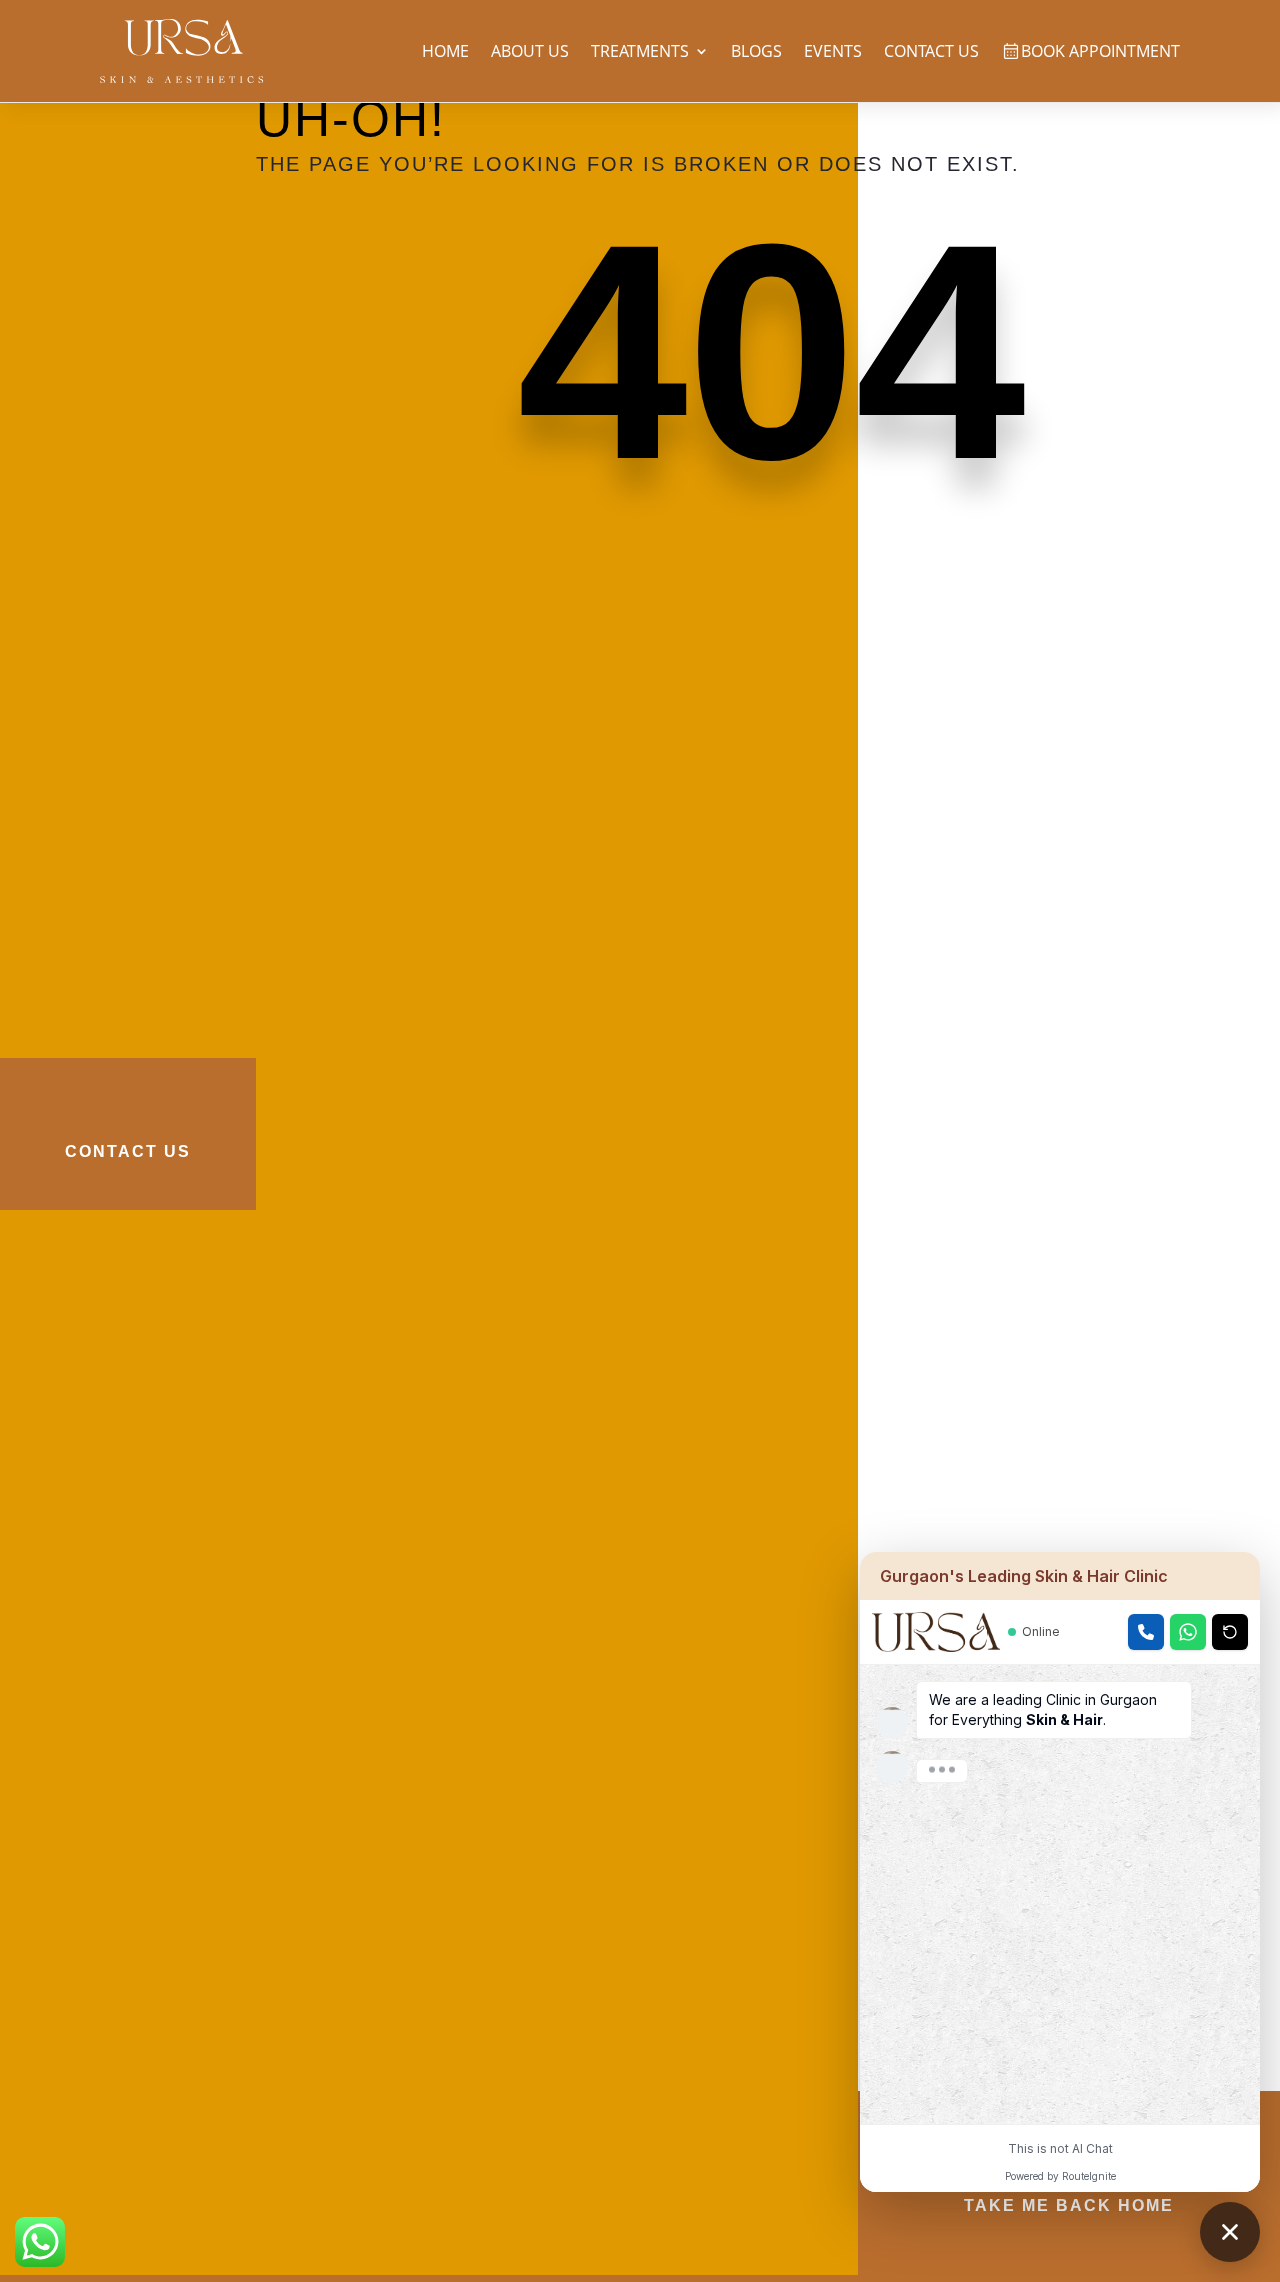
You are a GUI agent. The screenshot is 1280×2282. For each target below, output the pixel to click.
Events (833, 51)
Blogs (756, 51)
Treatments (640, 51)
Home (445, 51)
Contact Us (931, 51)
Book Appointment (1100, 51)
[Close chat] (1230, 2232)
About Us (530, 51)
